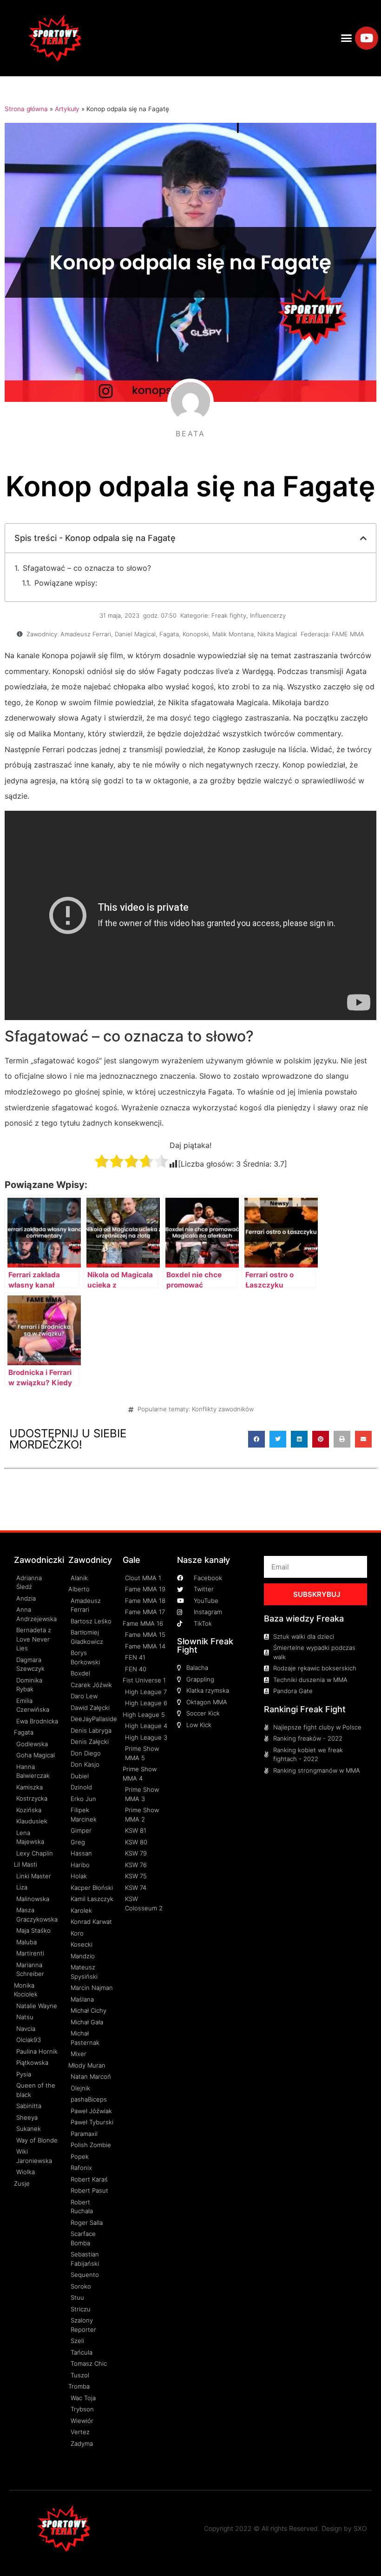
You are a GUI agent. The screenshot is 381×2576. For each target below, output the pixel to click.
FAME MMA (348, 634)
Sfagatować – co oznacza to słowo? (87, 568)
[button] (347, 38)
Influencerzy (268, 615)
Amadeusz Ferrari (86, 634)
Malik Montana (233, 634)
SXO (360, 2528)
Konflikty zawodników (223, 1409)
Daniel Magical (135, 634)
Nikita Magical (277, 634)
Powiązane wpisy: (66, 583)
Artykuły (67, 109)
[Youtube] (367, 38)
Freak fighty (229, 615)
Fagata (169, 634)
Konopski (196, 634)
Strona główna (26, 109)
